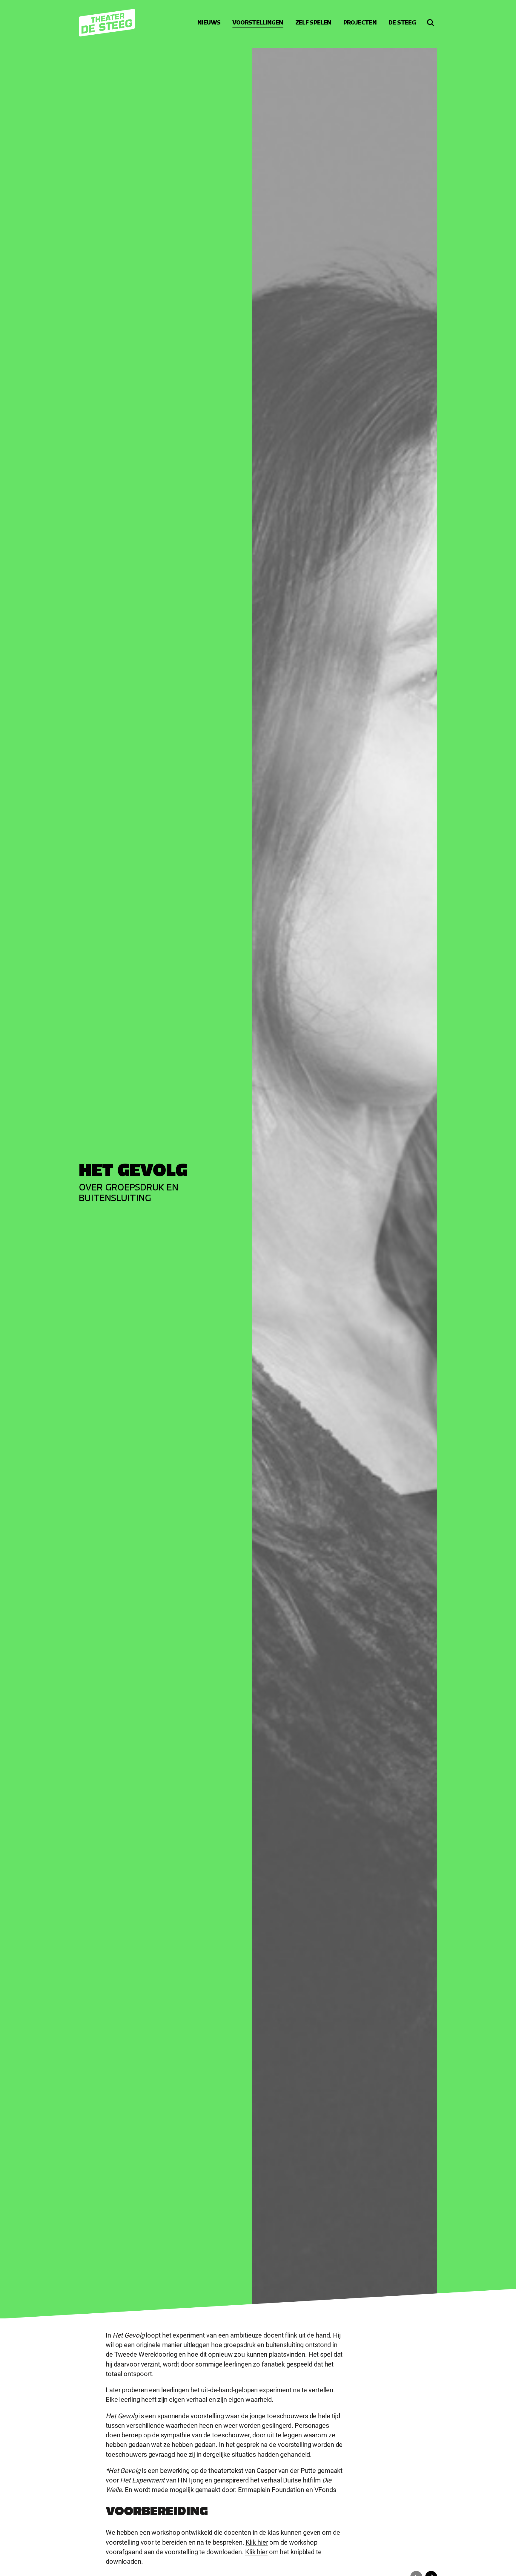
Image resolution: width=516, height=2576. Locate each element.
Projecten (360, 23)
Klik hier (257, 2542)
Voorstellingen (258, 23)
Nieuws (209, 23)
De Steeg (402, 23)
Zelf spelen (313, 23)
